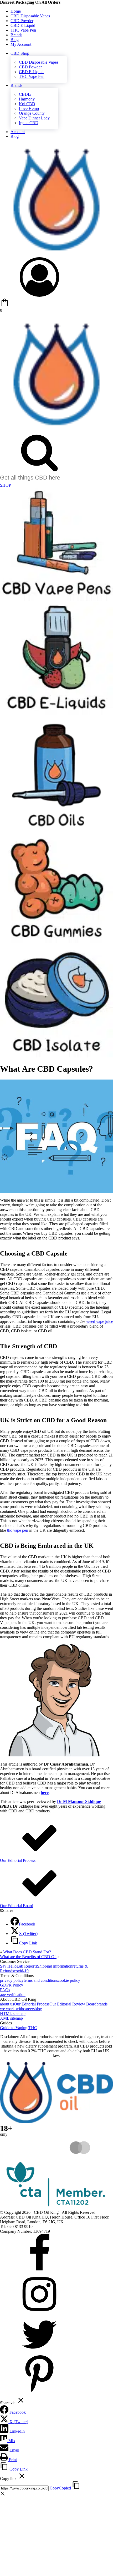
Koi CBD (27, 104)
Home (16, 11)
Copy (60, 2488)
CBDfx (25, 94)
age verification (13, 1995)
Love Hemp (29, 109)
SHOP (6, 485)
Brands (16, 35)
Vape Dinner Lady (34, 118)
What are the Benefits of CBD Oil (28, 1957)
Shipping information (55, 1966)
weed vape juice (100, 1321)
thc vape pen (18, 1530)
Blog (15, 40)
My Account (21, 44)
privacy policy (12, 1980)
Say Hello (8, 1966)
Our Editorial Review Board (73, 2004)
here (45, 1793)
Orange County (32, 113)
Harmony (27, 99)
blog (38, 2009)
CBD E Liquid (23, 25)
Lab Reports (27, 1966)
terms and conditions (41, 1980)
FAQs (5, 1990)
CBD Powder (22, 21)
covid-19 (21, 1971)
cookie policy (69, 1980)
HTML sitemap (13, 2013)
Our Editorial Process (32, 2004)
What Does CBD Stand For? (27, 1952)
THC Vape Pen (23, 30)
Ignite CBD (29, 123)
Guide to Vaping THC (19, 2028)
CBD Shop (20, 53)
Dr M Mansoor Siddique (79, 1801)
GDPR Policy (12, 1985)
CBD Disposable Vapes (30, 16)
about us (7, 2004)
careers (29, 2009)
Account (18, 132)
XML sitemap (11, 2018)
